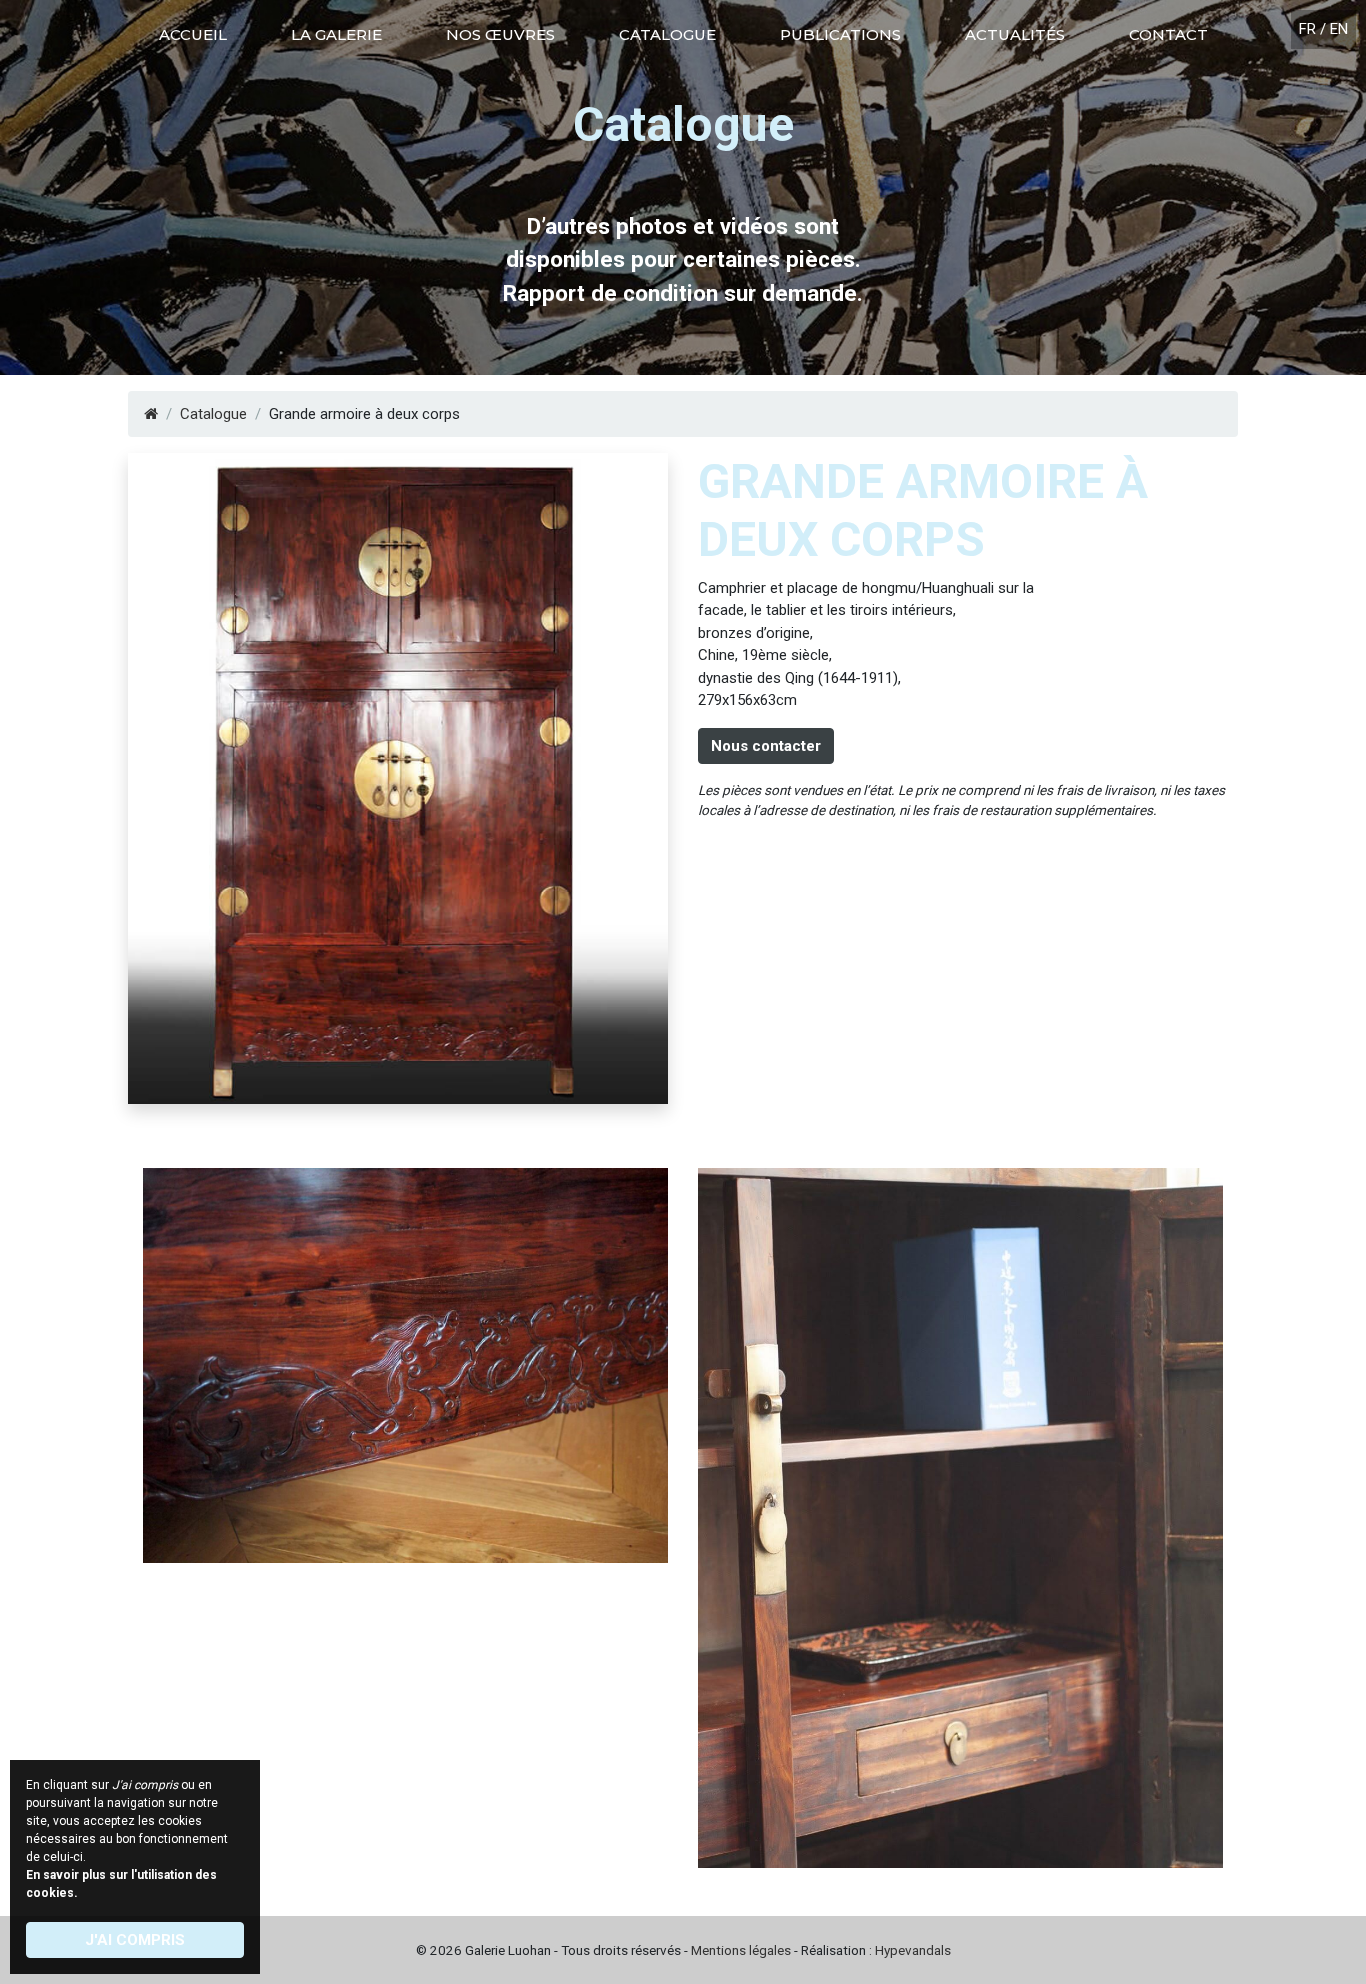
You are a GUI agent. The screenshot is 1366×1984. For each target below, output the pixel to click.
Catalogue (667, 34)
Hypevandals (913, 1950)
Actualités (1015, 34)
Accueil (193, 34)
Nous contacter (766, 746)
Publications (840, 34)
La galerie (336, 34)
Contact (1168, 34)
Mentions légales (741, 1950)
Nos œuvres (500, 34)
